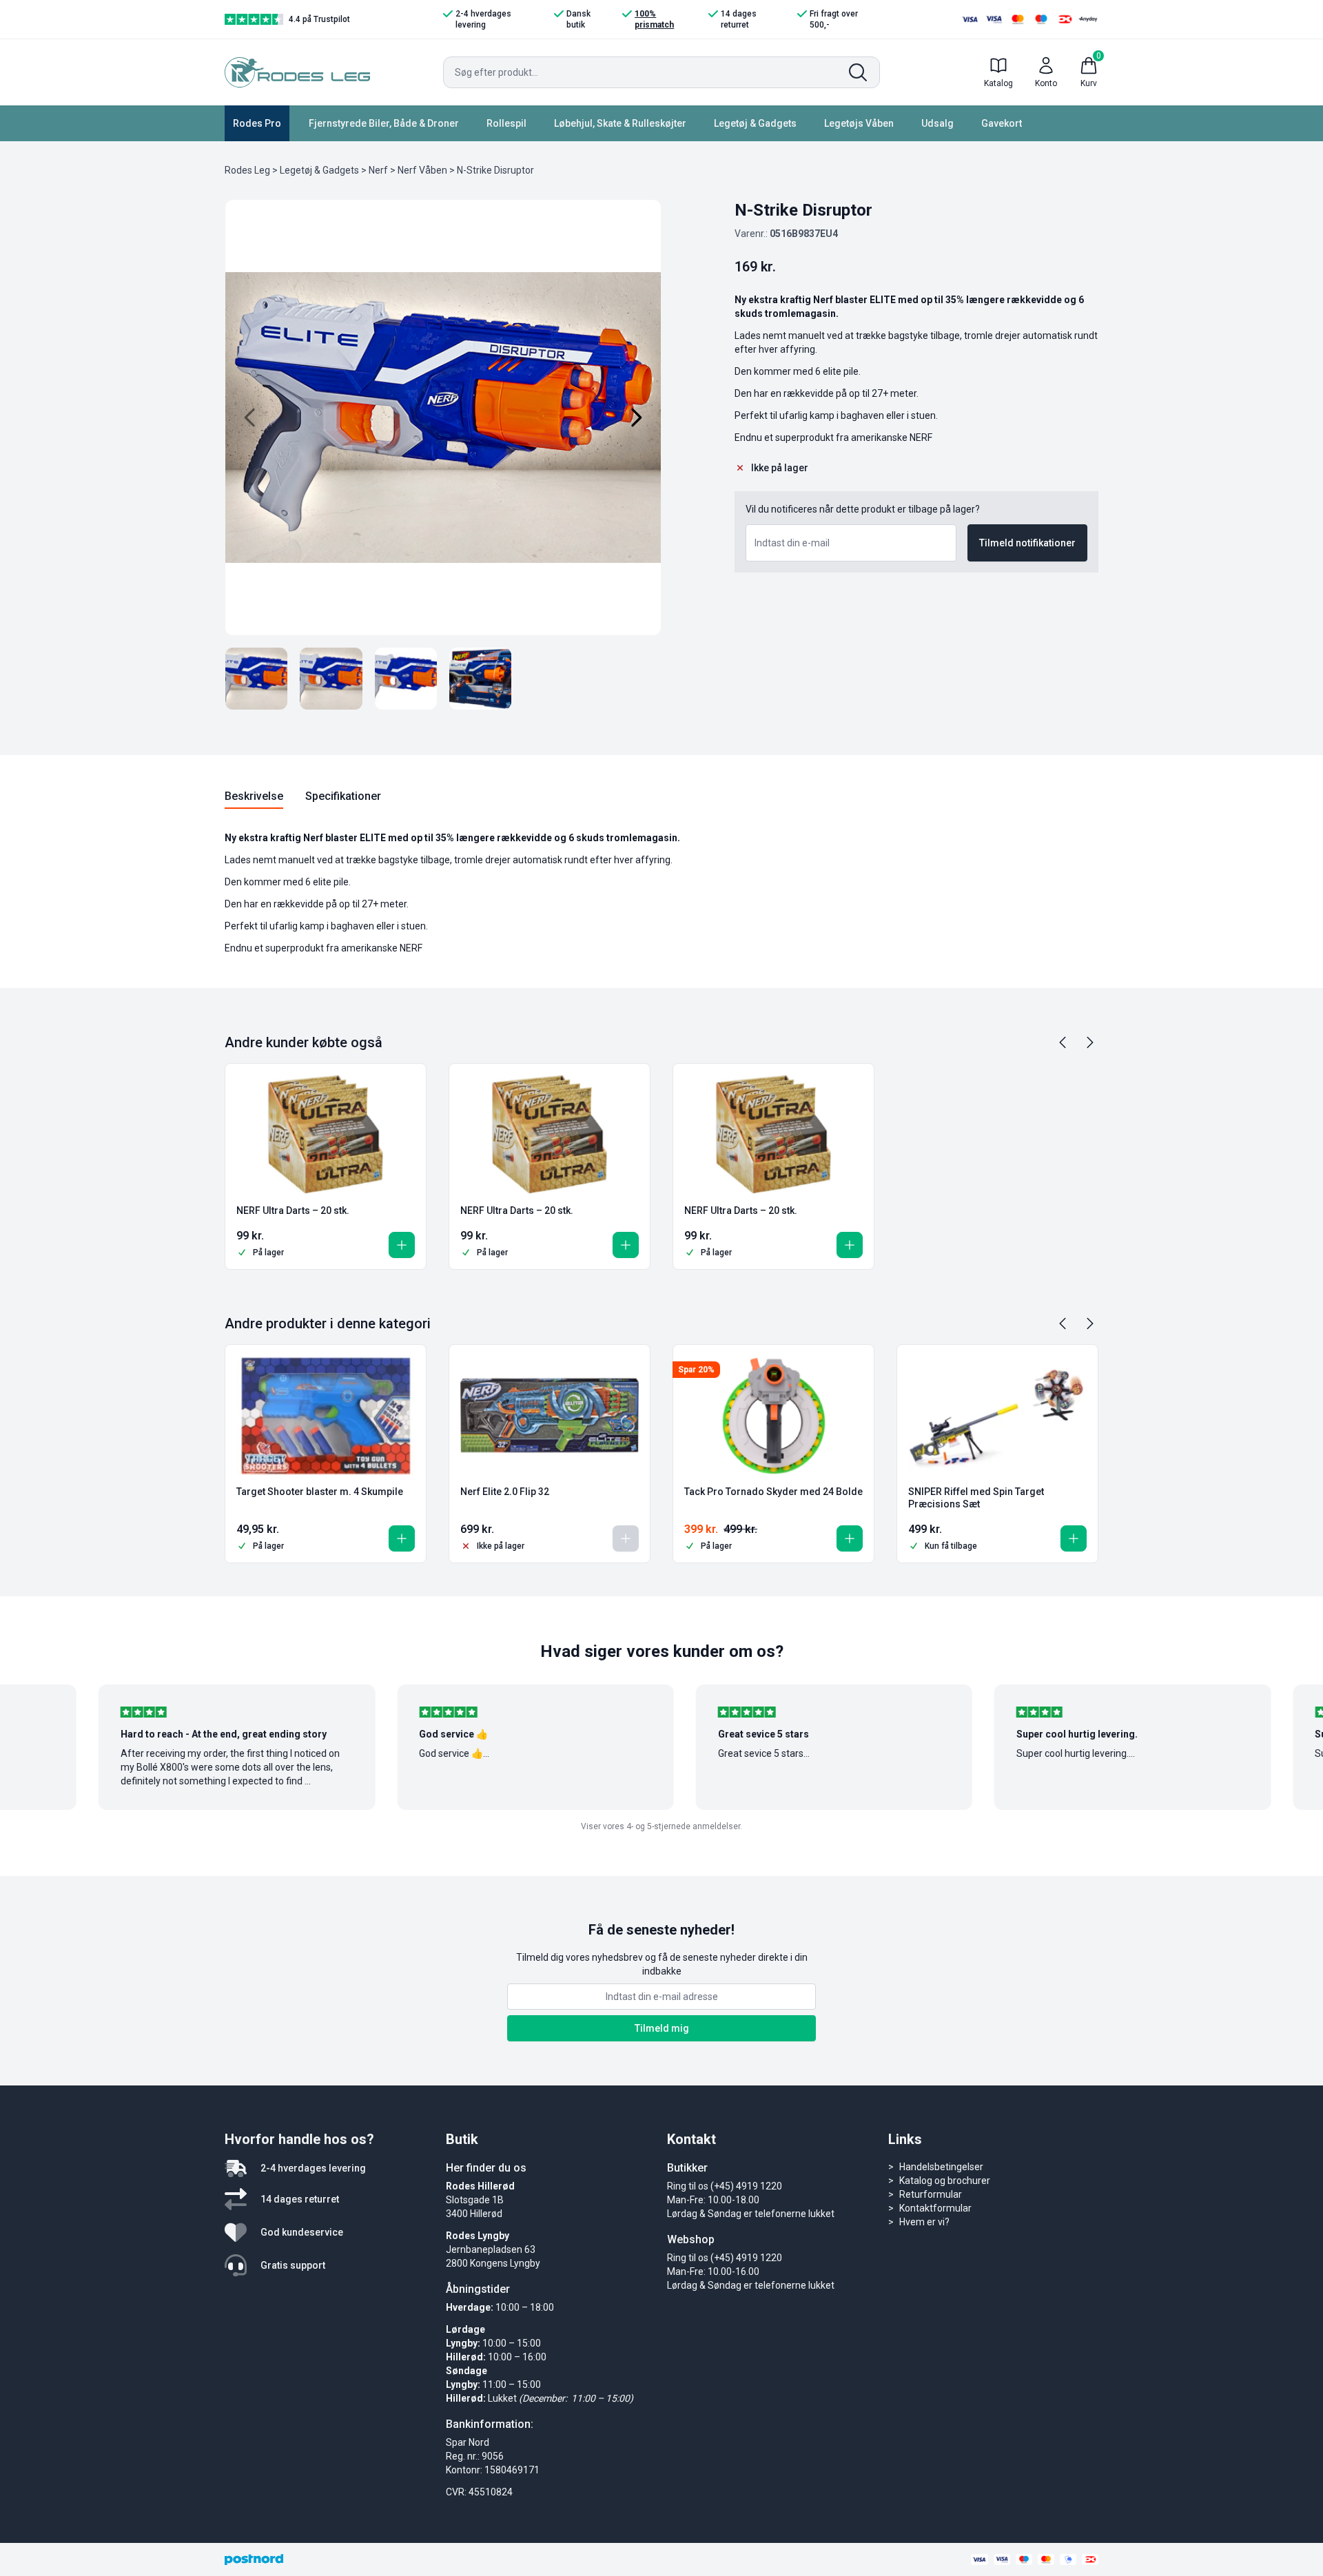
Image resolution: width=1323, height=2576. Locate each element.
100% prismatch (654, 19)
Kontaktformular (935, 2208)
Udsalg (937, 123)
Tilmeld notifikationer (1027, 543)
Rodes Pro (257, 123)
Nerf (378, 170)
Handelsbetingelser (941, 2167)
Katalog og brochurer (945, 2181)
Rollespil (506, 123)
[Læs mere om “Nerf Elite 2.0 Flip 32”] (626, 1538)
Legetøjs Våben (859, 123)
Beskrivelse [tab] (254, 796)
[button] (402, 1245)
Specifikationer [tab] (343, 796)
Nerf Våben (422, 170)
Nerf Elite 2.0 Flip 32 (505, 1492)
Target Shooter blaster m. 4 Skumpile (320, 1492)
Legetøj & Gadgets (755, 123)
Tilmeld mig (662, 2028)
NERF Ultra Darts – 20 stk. (293, 1210)
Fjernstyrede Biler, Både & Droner (384, 123)
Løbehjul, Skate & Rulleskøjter (620, 123)
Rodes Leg (247, 170)
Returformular (931, 2194)
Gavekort (1002, 123)
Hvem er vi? (924, 2222)
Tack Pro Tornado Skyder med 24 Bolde (773, 1492)
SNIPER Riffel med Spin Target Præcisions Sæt (976, 1498)
